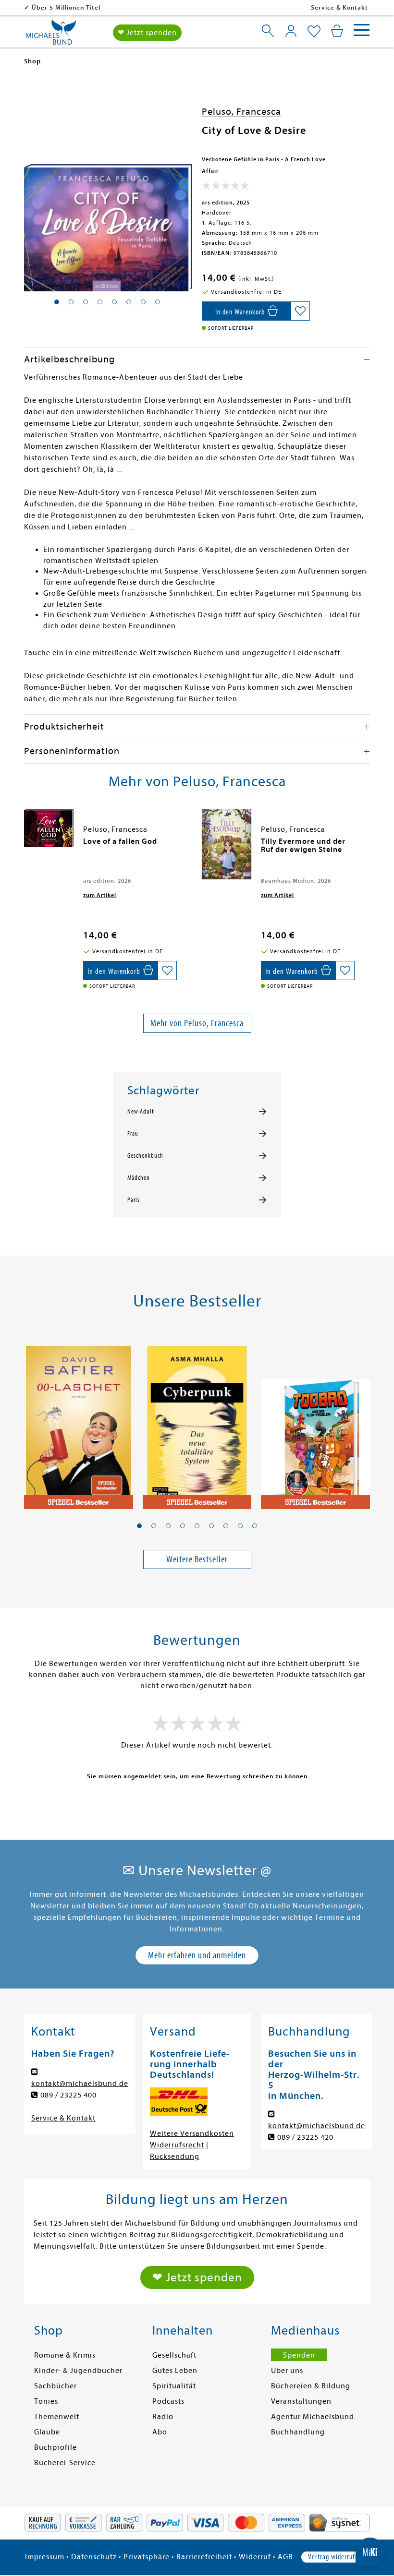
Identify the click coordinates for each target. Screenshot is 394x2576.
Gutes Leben (175, 2371)
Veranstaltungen (301, 2401)
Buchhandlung (298, 2432)
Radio (163, 2417)
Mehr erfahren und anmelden (197, 1955)
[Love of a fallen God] (49, 828)
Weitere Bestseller (197, 1559)
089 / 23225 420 (305, 2137)
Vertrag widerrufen (335, 2557)
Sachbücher (55, 2386)
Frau (133, 1134)
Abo (160, 2432)
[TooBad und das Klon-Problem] (315, 1422)
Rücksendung (175, 2157)
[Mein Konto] (291, 31)
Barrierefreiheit (204, 2557)
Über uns (287, 2371)
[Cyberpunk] (197, 1422)
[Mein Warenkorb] (337, 31)
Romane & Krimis (65, 2355)
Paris (134, 1200)
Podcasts (168, 2401)
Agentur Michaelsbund (313, 2417)
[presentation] (26, 846)
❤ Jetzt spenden (147, 33)
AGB (285, 2557)
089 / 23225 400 (68, 2095)
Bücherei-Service (65, 2463)
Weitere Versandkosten (192, 2133)
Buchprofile (55, 2447)
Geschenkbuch (145, 1156)
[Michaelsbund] (51, 36)
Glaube (47, 2432)
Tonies (46, 2401)
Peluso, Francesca (241, 112)
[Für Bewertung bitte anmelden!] (226, 188)
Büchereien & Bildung (311, 2386)
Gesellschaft (174, 2355)
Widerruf (255, 2557)
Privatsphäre (147, 2557)
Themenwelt (57, 2417)
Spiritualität (174, 2386)
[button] (139, 1526)
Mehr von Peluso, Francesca (197, 1023)
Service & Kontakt (339, 7)
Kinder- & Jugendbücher (78, 2371)
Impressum (45, 2557)
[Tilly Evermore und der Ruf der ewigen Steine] (227, 844)
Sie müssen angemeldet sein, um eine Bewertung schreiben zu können (197, 1776)
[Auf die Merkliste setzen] (300, 311)
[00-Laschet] (79, 1422)
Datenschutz (94, 2557)
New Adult (141, 1112)
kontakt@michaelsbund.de (80, 2084)
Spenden (299, 2355)
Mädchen (139, 1178)
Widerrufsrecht (177, 2145)
